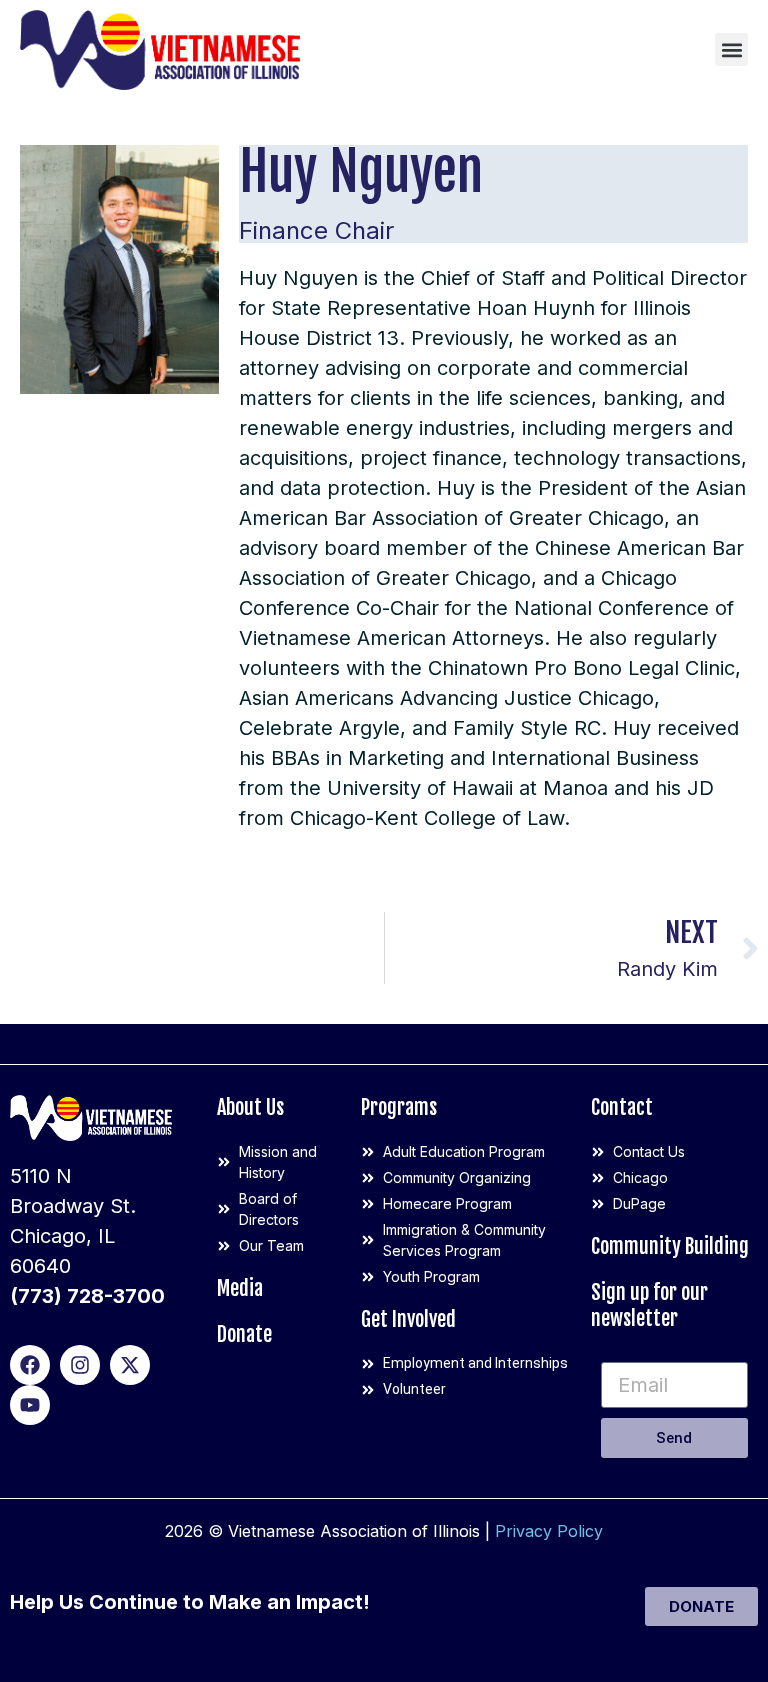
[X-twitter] (130, 1365)
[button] (731, 49)
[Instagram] (80, 1365)
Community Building (670, 1246)
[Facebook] (30, 1365)
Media (240, 1288)
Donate (244, 1334)
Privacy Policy (549, 1531)
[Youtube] (30, 1405)
